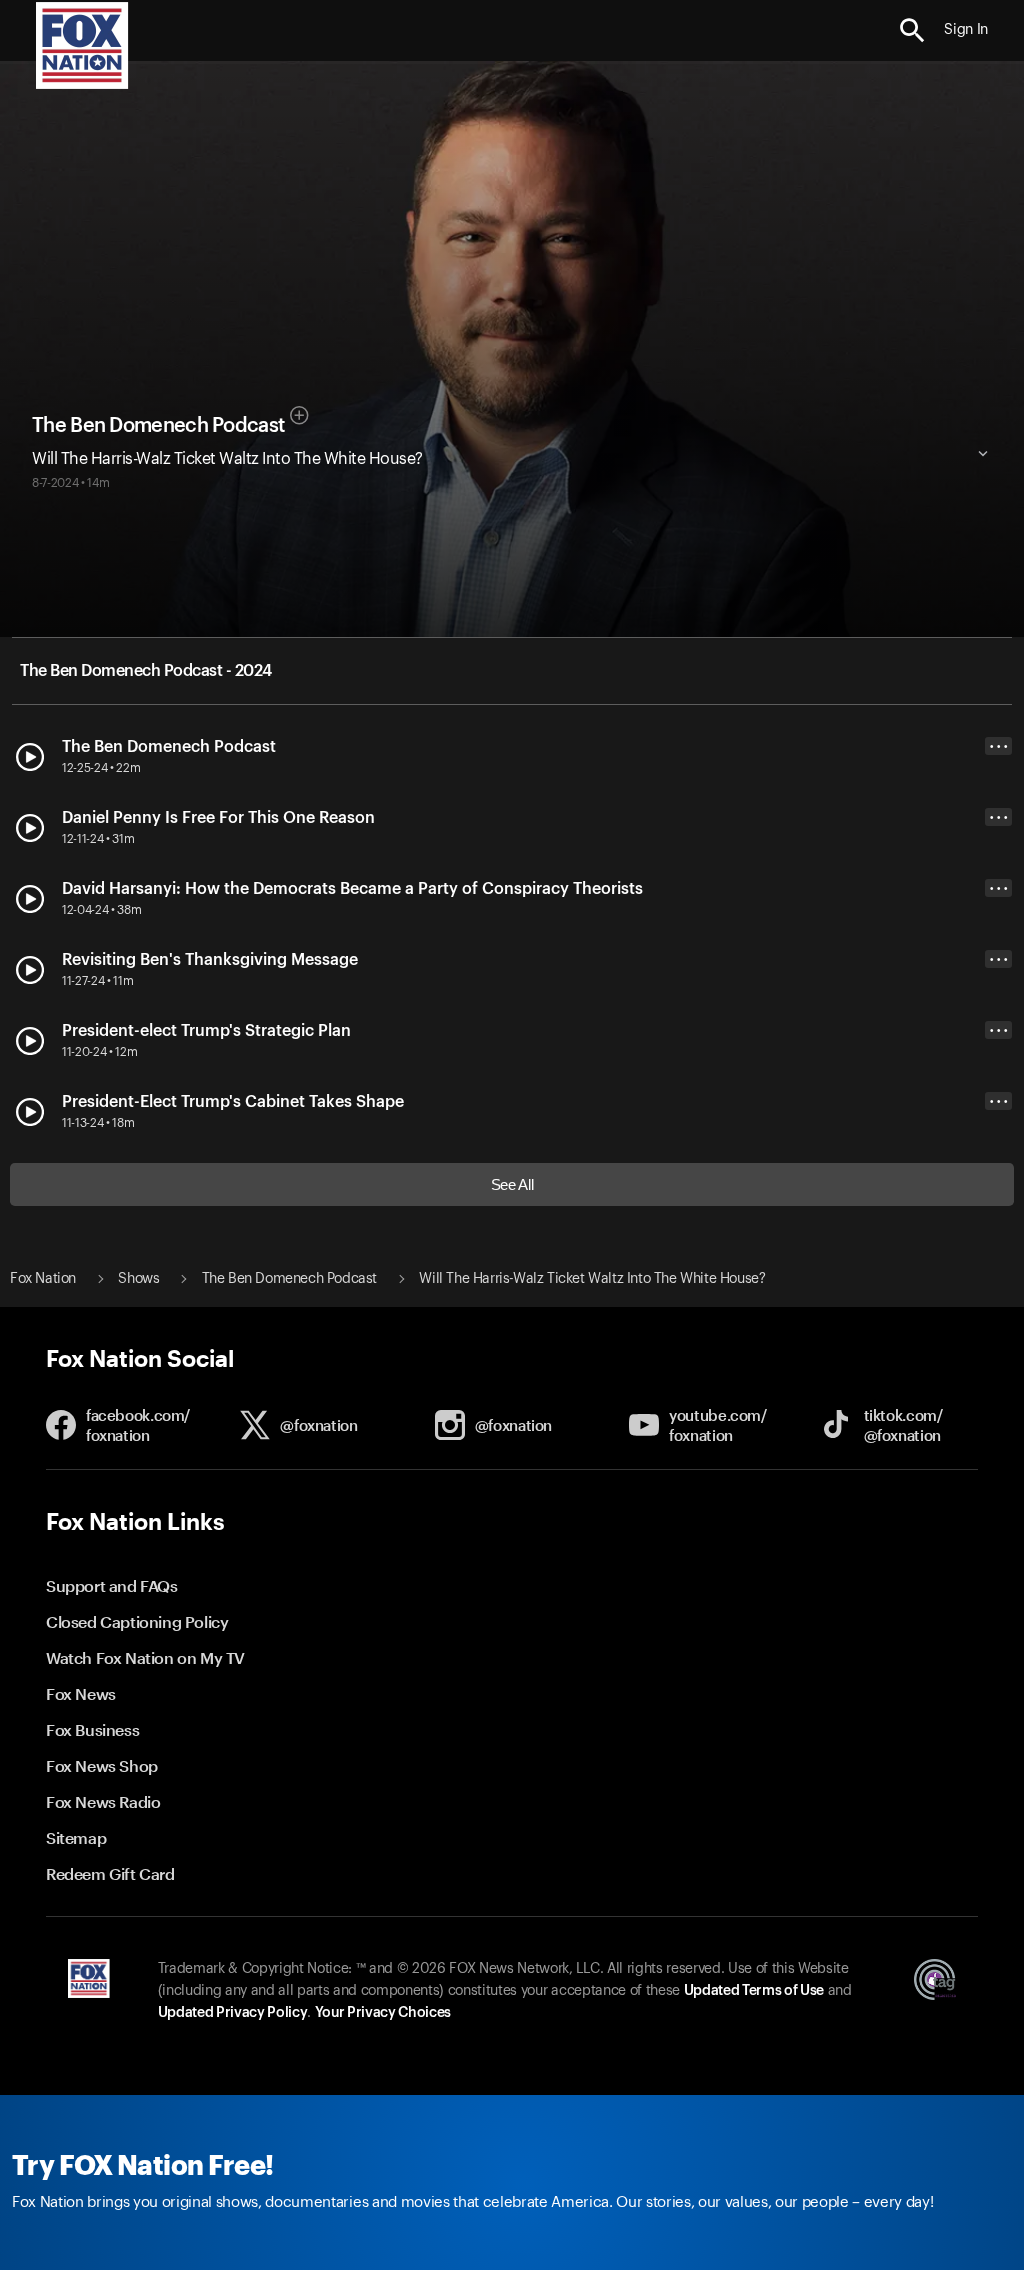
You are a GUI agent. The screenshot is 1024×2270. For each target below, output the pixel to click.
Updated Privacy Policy (233, 2013)
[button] (912, 30)
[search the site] (912, 30)
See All (512, 1184)
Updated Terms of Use (754, 1991)
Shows (138, 1279)
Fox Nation (43, 1279)
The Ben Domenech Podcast (158, 426)
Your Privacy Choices (383, 2013)
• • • (999, 746)
